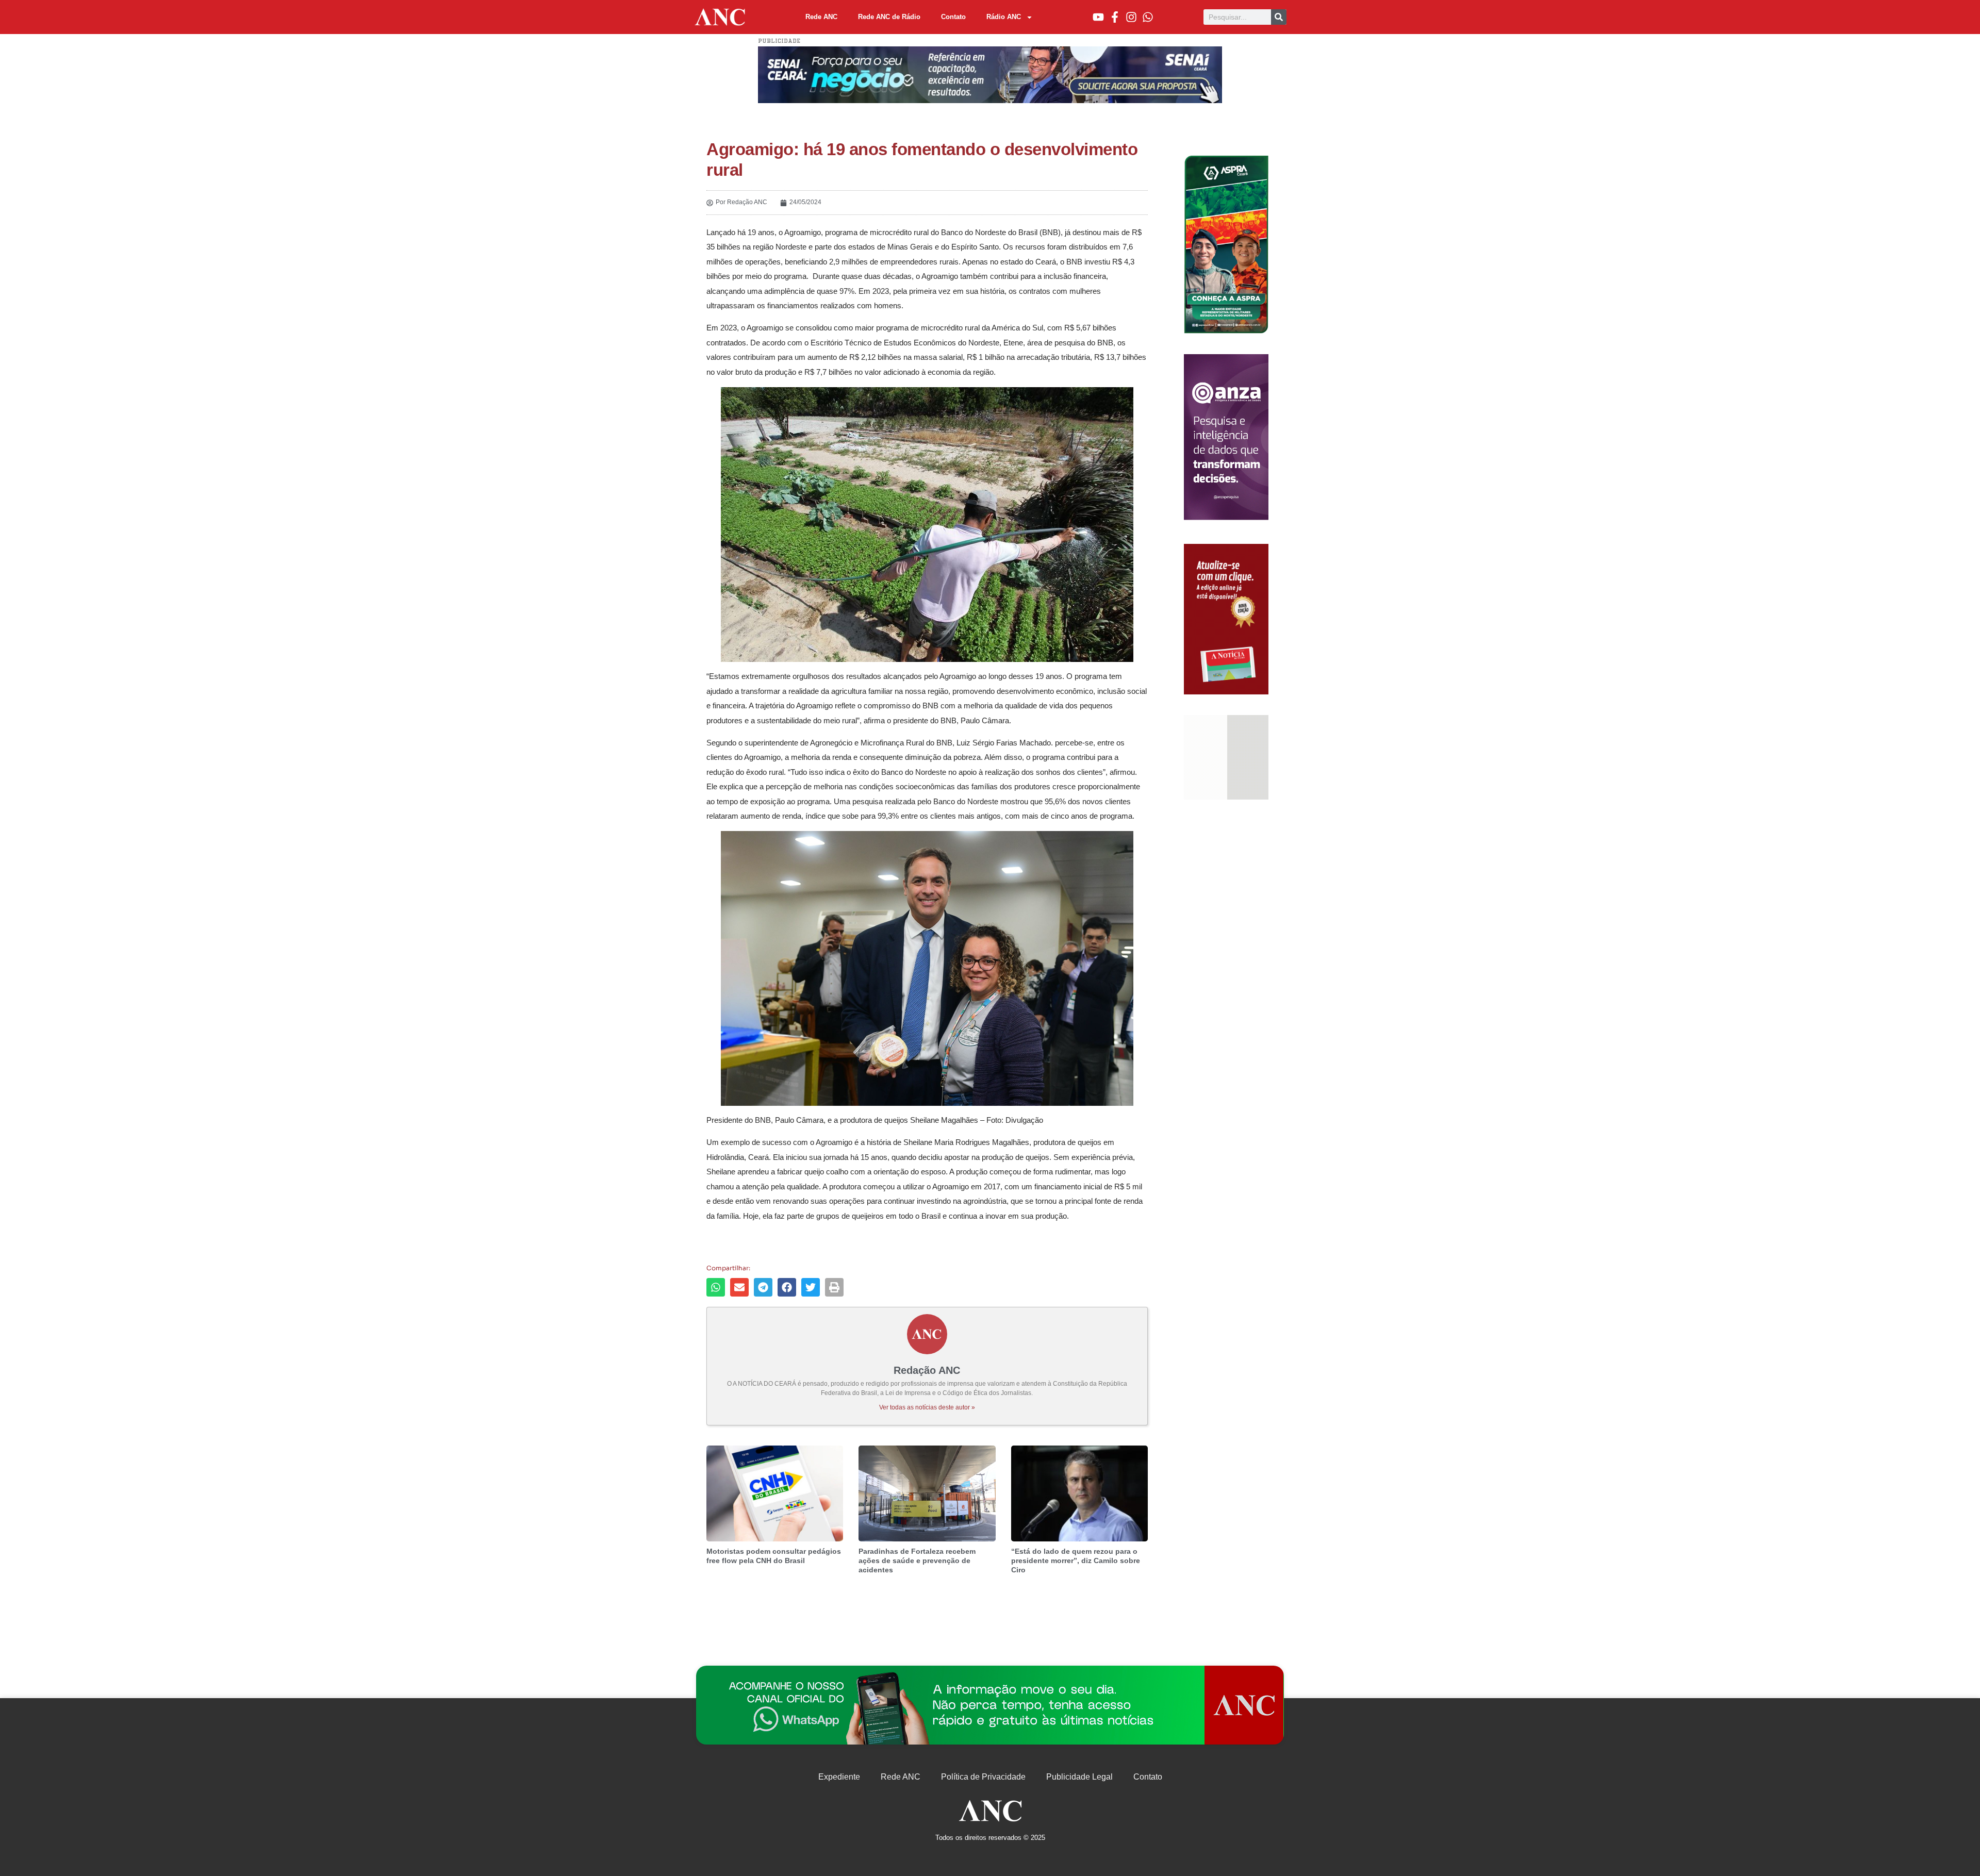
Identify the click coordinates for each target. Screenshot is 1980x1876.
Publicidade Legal (1079, 1777)
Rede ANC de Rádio (889, 17)
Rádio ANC (1004, 17)
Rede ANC (821, 17)
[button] (716, 1287)
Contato (953, 17)
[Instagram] (1131, 17)
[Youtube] (1098, 17)
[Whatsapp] (1148, 17)
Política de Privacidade (983, 1777)
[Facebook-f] (1115, 17)
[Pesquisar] (1279, 17)
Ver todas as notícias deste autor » (927, 1407)
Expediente (839, 1777)
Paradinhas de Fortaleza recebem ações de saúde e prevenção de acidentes (917, 1560)
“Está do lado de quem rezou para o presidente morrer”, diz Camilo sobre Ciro (1076, 1560)
